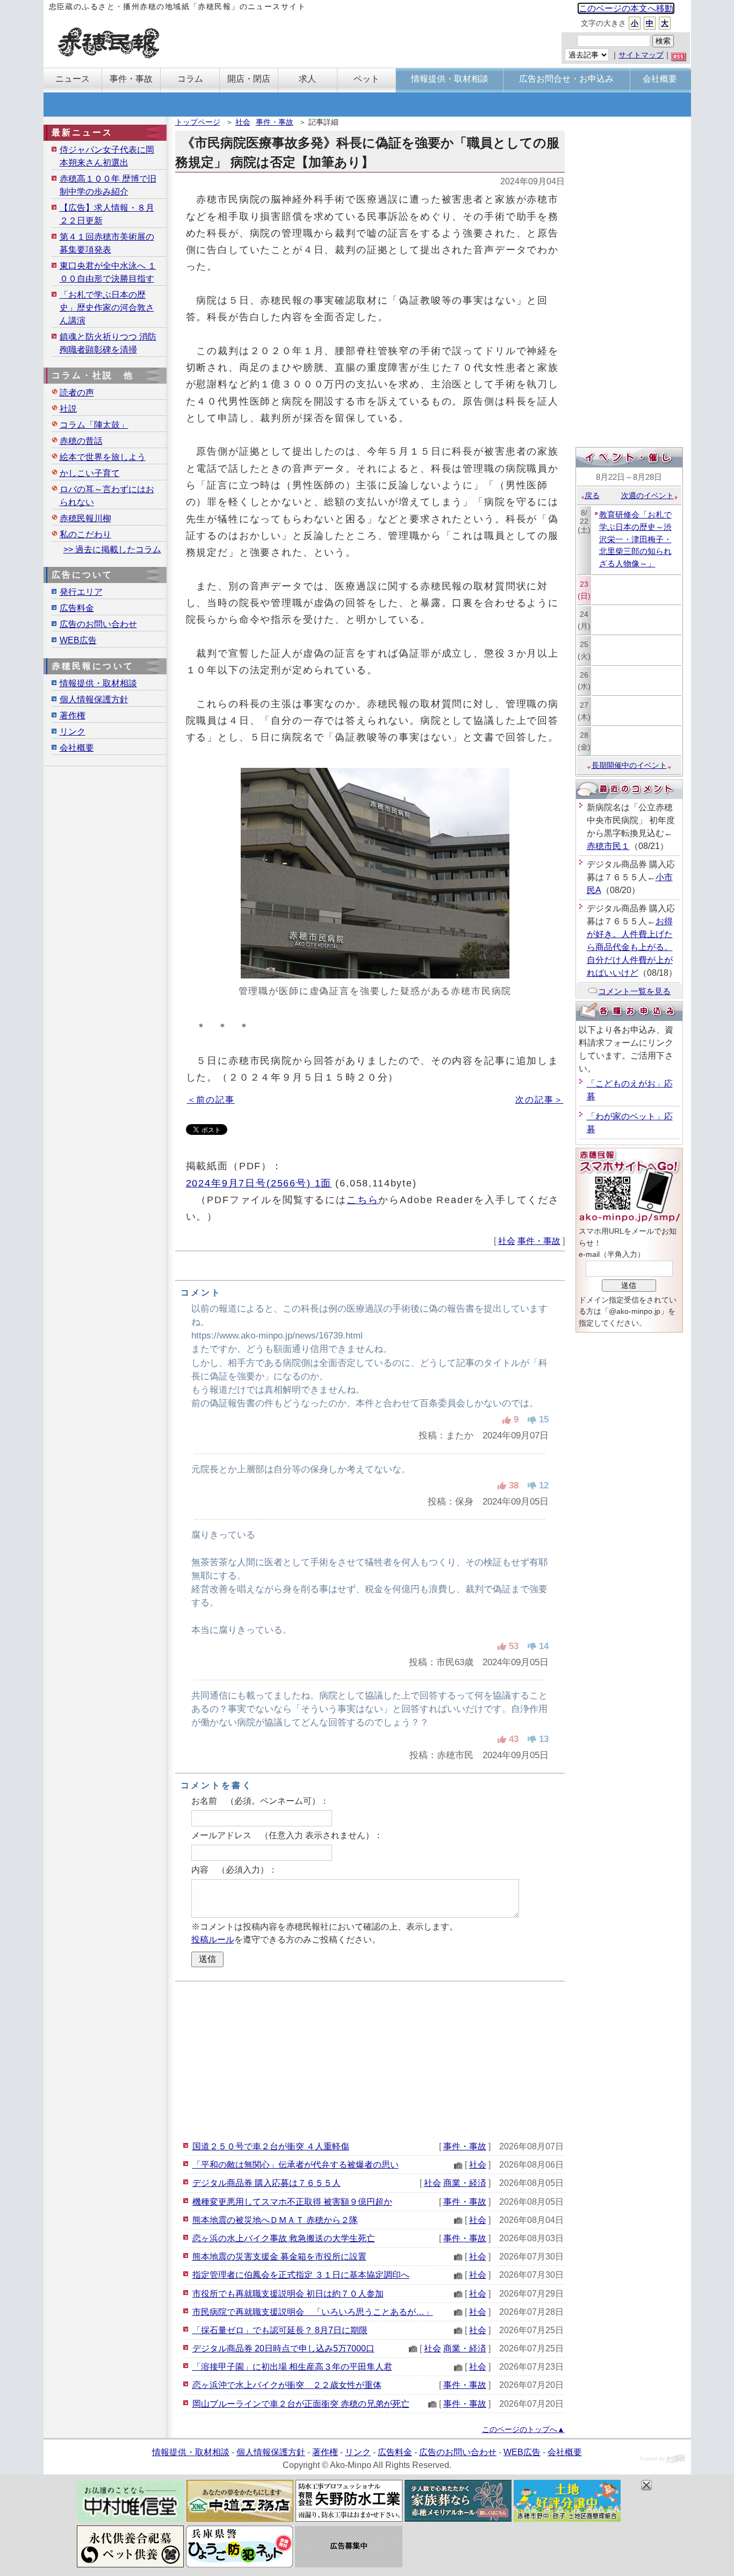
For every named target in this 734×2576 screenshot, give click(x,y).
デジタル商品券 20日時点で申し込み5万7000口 (283, 2348)
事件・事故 (275, 122)
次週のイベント (647, 495)
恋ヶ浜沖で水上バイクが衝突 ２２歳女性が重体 (287, 2385)
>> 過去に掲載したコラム (112, 549)
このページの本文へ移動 (626, 8)
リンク (73, 732)
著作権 (73, 715)
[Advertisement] (370, 2060)
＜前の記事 (211, 1100)
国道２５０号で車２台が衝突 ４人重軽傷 (271, 2146)
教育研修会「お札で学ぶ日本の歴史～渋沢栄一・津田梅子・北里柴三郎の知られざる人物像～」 (635, 539)
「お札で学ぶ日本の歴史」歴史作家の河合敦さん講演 (107, 308)
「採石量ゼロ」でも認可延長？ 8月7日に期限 (280, 2330)
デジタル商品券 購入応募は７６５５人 (267, 2183)
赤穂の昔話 (81, 441)
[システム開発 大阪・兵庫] (663, 2460)
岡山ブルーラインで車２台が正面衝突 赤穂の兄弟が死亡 (301, 2404)
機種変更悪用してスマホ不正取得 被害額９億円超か (292, 2202)
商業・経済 (465, 2183)
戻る (592, 495)
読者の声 (77, 393)
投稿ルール (213, 1940)
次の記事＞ (539, 1100)
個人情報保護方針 (94, 699)
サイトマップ (641, 55)
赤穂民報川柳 (85, 518)
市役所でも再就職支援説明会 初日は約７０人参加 (288, 2294)
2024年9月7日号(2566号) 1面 (259, 1183)
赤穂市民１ (608, 846)
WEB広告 (78, 640)
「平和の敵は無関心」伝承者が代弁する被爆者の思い (296, 2165)
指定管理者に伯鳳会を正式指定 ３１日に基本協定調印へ (301, 2275)
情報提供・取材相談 (98, 683)
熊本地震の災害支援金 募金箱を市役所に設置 (279, 2257)
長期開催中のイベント (629, 765)
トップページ (198, 122)
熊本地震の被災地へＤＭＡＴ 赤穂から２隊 (275, 2220)
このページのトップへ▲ (523, 2429)
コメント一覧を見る (634, 991)
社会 (243, 122)
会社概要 (77, 748)
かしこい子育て (90, 473)
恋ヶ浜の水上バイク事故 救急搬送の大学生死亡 (284, 2238)
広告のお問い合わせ (98, 624)
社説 (68, 409)
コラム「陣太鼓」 (94, 425)
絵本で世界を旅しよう (103, 457)
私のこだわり (85, 534)
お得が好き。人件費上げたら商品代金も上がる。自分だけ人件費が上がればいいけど (630, 947)
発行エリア (81, 592)
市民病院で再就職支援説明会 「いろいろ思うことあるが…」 (313, 2312)
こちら (363, 1200)
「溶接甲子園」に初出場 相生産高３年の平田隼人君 (292, 2367)
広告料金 (77, 608)
